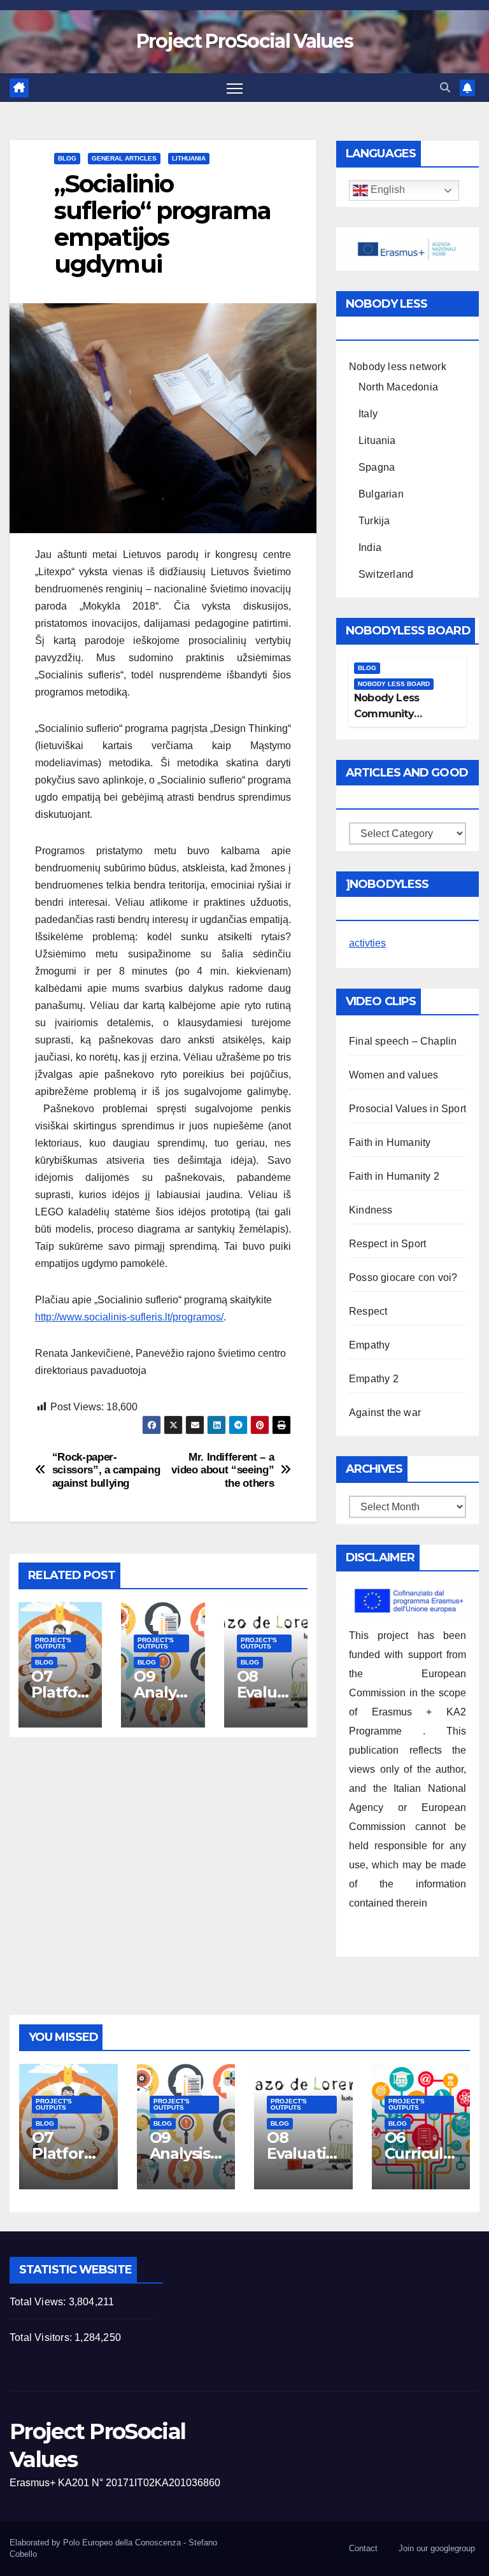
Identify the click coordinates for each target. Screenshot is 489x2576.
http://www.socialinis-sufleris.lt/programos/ (129, 1317)
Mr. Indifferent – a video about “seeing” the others (223, 1470)
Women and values (393, 1075)
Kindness (371, 1210)
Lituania (377, 440)
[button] (445, 88)
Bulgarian (381, 494)
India (370, 547)
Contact (363, 2548)
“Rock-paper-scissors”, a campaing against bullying (106, 1470)
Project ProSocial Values (244, 41)
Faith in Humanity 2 (394, 1176)
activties (367, 943)
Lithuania (189, 158)
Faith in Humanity (390, 1142)
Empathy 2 (374, 1379)
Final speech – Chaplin (403, 1041)
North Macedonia (398, 387)
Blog (67, 158)
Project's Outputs (53, 1643)
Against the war (385, 1413)
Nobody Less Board (394, 684)
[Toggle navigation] (235, 88)
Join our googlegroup (437, 2548)
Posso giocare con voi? (403, 1277)
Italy (368, 414)
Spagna (377, 467)
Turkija (374, 521)
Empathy (369, 1345)
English (386, 190)
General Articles (124, 158)
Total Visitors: (42, 2337)
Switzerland (386, 574)
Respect (368, 1311)
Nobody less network (398, 367)
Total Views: (39, 2302)
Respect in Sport (387, 1244)
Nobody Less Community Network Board (392, 714)
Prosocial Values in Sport (407, 1109)
